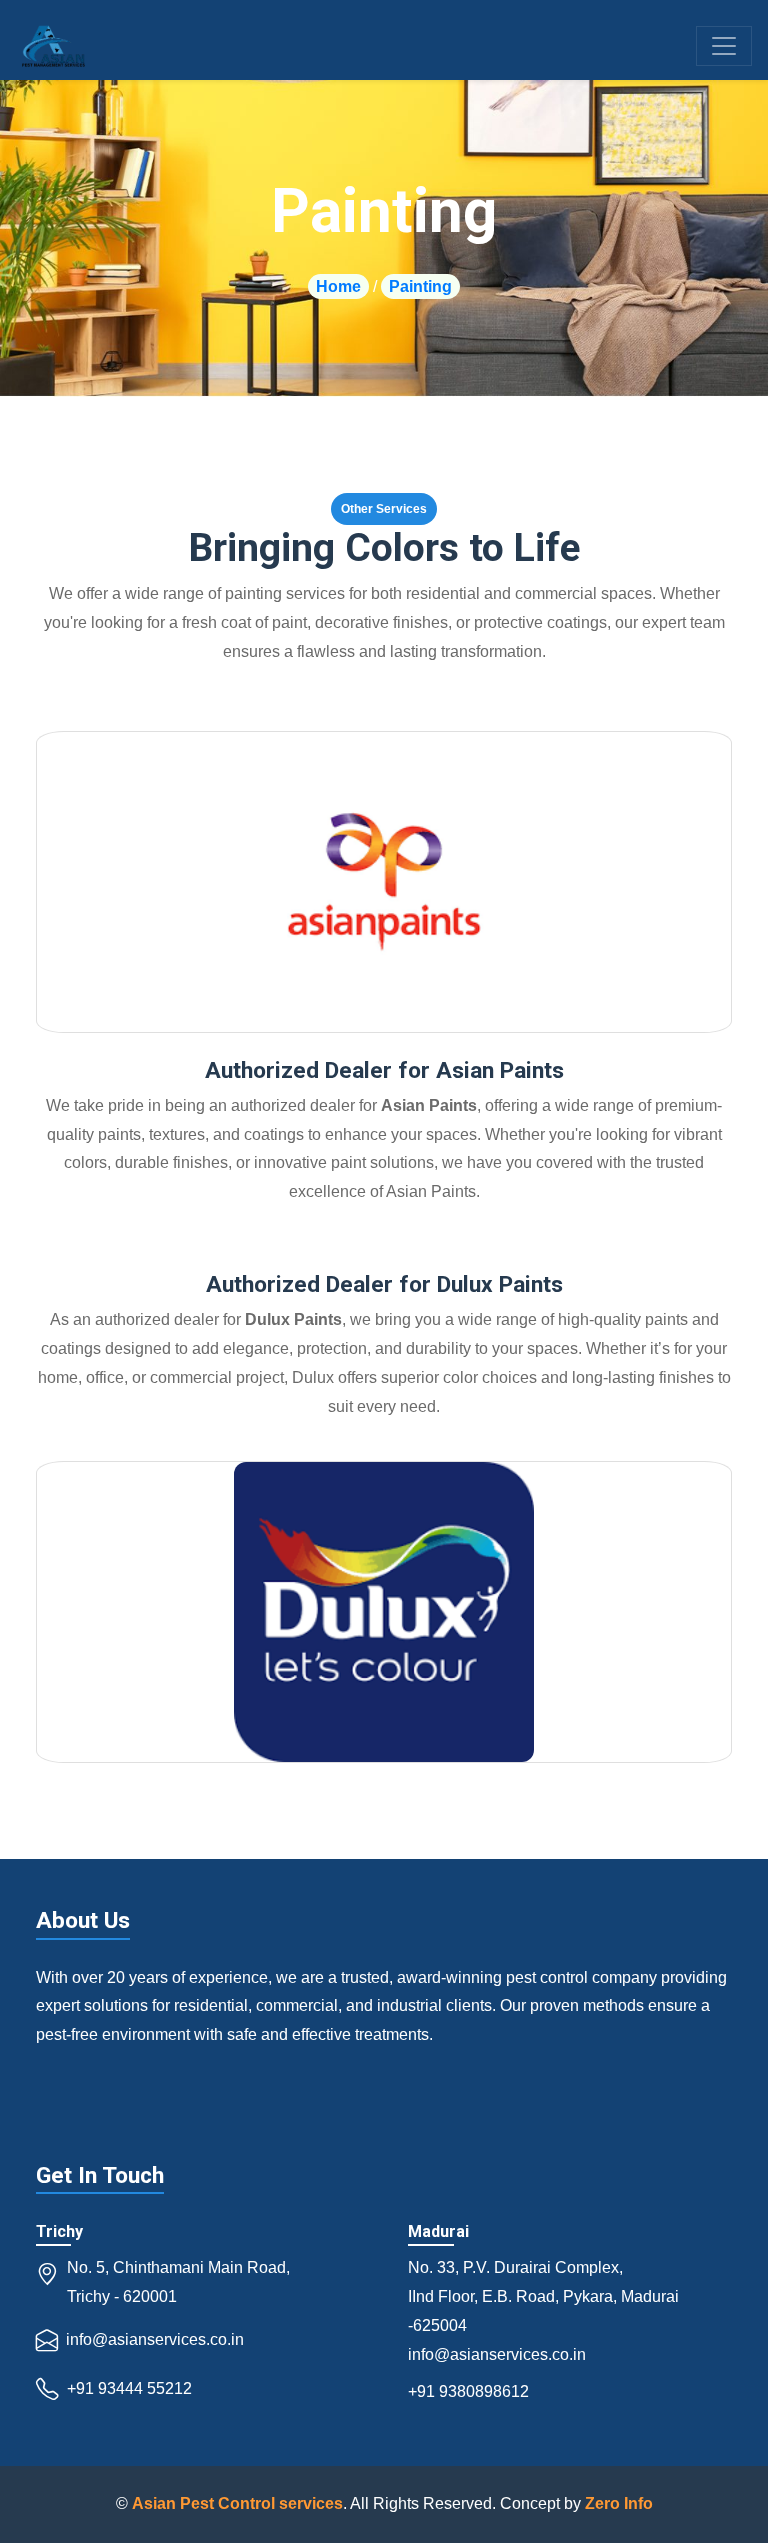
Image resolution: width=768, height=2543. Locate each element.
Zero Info (619, 2503)
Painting (420, 286)
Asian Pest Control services (237, 2503)
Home (338, 286)
